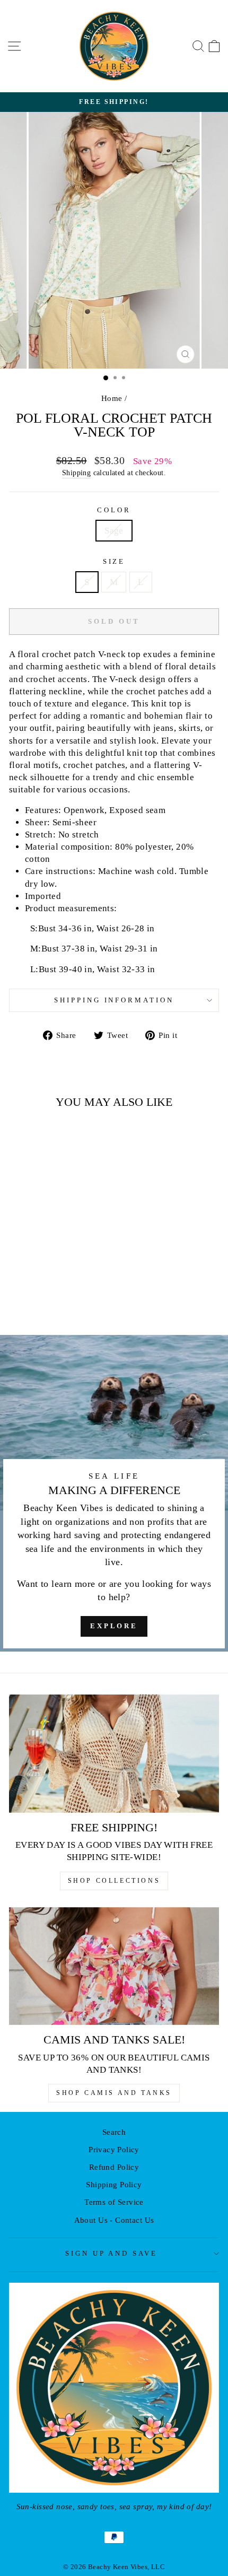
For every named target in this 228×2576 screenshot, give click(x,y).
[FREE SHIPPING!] (114, 1754)
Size (114, 561)
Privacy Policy (114, 2149)
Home (112, 398)
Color (114, 510)
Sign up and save (112, 2253)
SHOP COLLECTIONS (114, 1881)
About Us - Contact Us (114, 2220)
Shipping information (114, 1000)
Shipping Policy (114, 2184)
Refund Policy (114, 2167)
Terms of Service (114, 2202)
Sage (114, 531)
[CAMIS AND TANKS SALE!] (114, 1966)
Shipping (76, 473)
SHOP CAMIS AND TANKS (114, 2093)
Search (114, 2132)
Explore (114, 1626)
